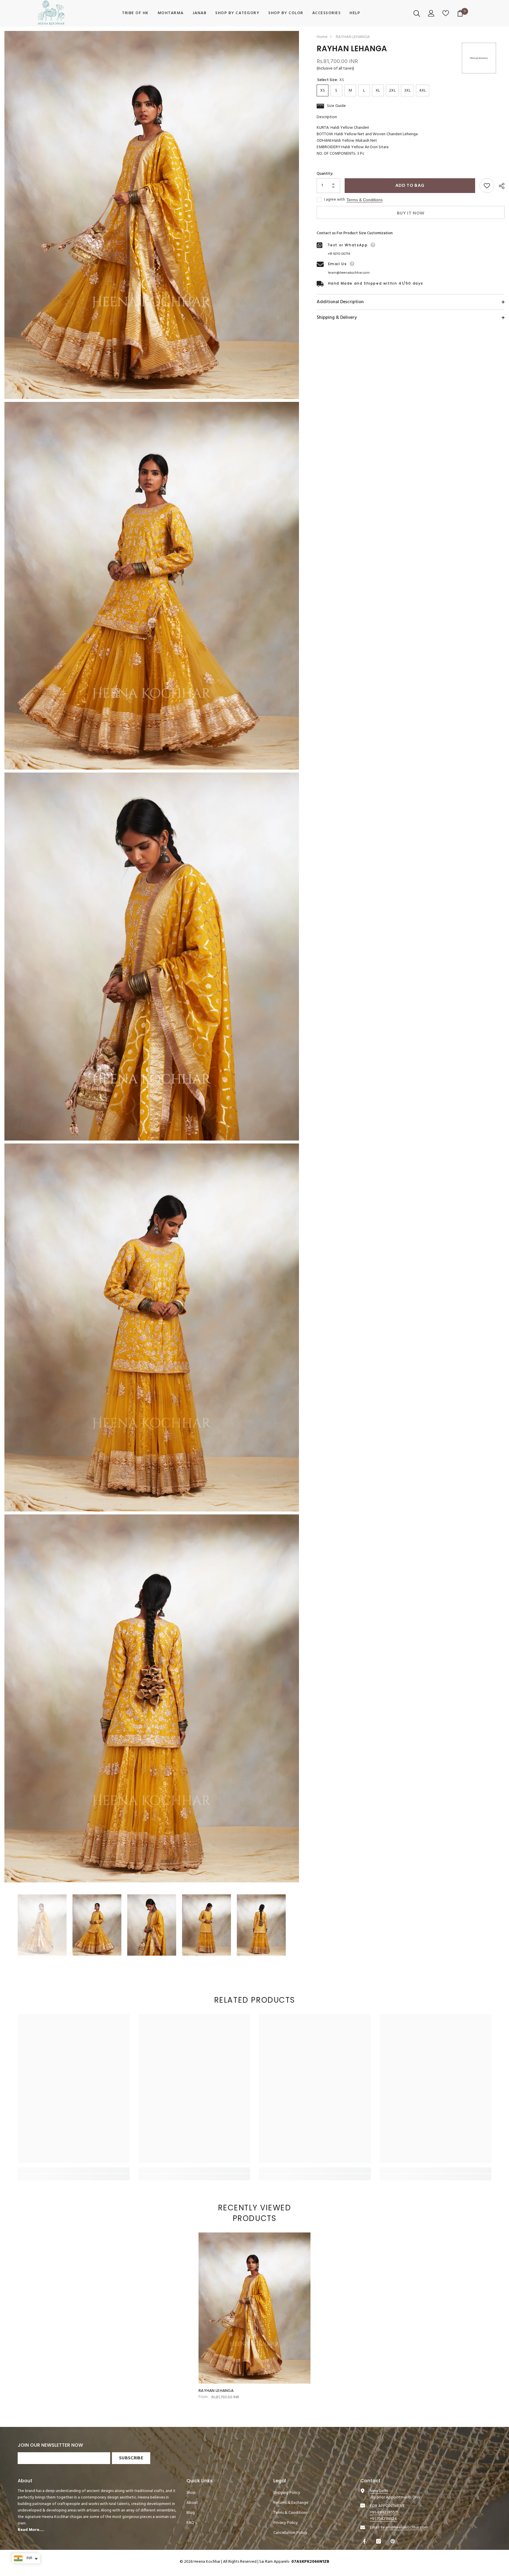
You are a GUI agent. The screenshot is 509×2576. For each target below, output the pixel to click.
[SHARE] (499, 186)
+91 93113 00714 (339, 254)
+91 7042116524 (383, 2519)
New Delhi (379, 2491)
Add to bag (410, 186)
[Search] (418, 13)
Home (322, 37)
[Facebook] (365, 2541)
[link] (74, 2170)
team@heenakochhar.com (349, 273)
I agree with (334, 200)
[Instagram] (379, 2541)
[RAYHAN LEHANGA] (254, 2308)
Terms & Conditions (365, 200)
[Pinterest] (393, 2541)
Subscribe (131, 2458)
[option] (42, 1925)
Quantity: (325, 174)
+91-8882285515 (384, 2513)
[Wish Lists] (446, 13)
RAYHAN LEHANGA (216, 2391)
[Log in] (432, 13)
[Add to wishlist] (487, 186)
